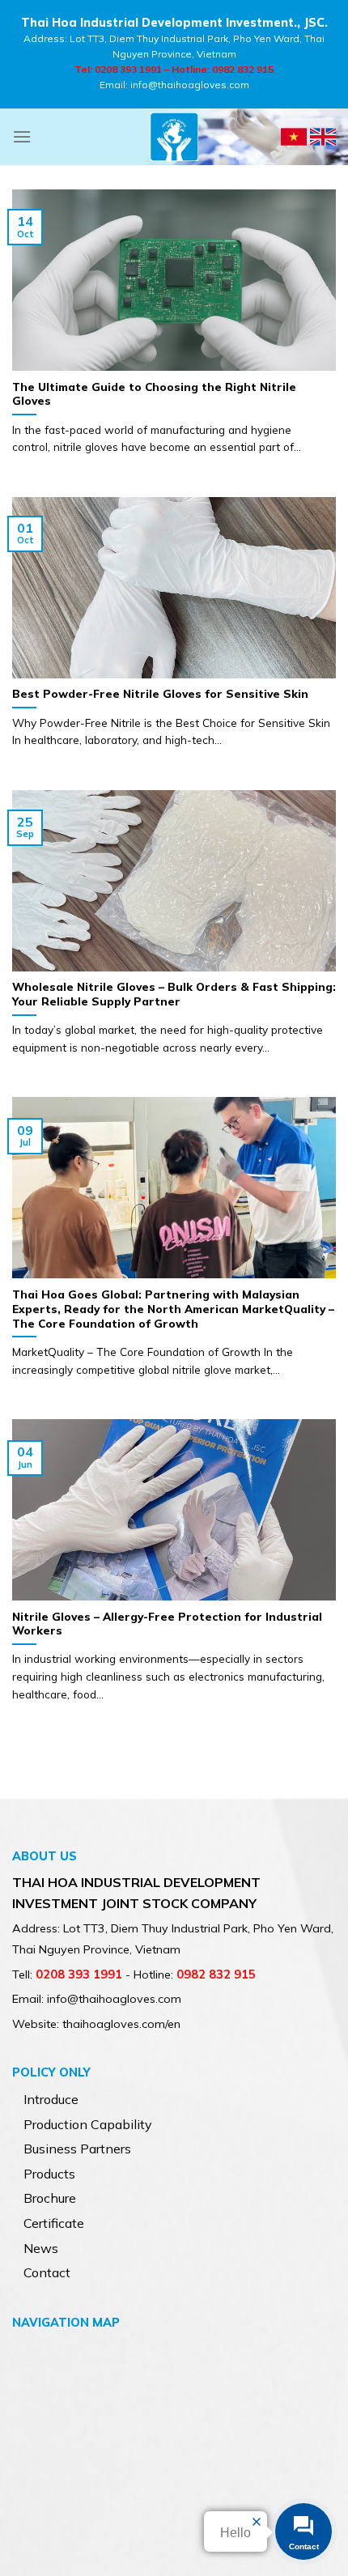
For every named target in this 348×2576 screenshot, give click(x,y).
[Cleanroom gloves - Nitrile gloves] (174, 137)
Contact (47, 2272)
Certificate (54, 2223)
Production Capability (88, 2124)
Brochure (50, 2198)
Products (49, 2174)
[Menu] (22, 136)
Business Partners (77, 2149)
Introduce (51, 2099)
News (41, 2248)
